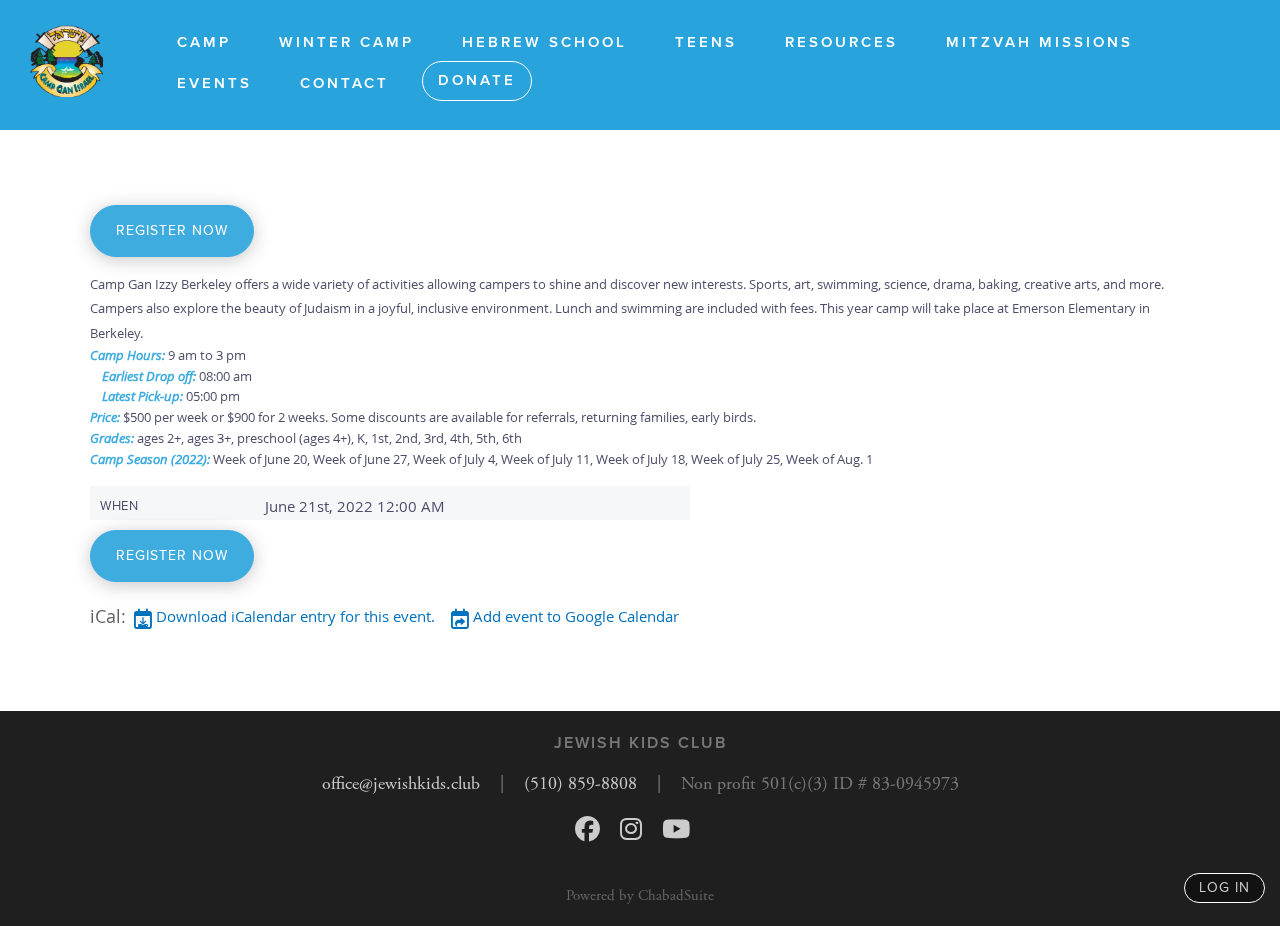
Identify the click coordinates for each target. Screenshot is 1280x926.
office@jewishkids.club (401, 783)
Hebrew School (544, 42)
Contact (344, 83)
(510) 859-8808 (580, 783)
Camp (204, 42)
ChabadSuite (676, 895)
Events (214, 83)
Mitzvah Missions (1039, 42)
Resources (841, 42)
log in (1224, 887)
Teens (706, 42)
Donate (477, 80)
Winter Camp (346, 42)
